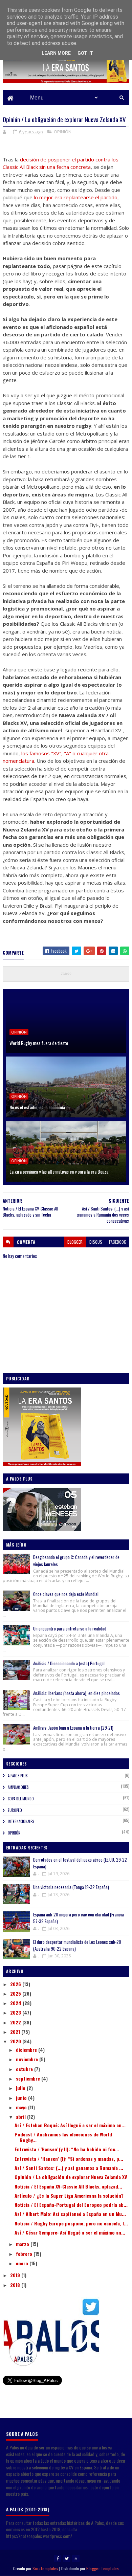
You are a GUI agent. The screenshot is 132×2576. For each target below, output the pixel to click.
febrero (25, 2254)
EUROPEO (15, 1810)
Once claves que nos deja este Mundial (66, 1594)
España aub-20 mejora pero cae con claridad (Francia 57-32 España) (79, 1918)
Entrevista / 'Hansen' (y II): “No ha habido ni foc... (67, 2149)
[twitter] (67, 2558)
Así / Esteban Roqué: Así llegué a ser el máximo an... (70, 2125)
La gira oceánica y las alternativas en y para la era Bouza (59, 1171)
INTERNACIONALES (21, 1821)
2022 (16, 2022)
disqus (96, 1242)
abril (21, 2117)
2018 (16, 2285)
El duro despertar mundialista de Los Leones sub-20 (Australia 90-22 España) (77, 1945)
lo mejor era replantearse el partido (76, 197)
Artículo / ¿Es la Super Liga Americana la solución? (69, 2195)
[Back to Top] (76, 2558)
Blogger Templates (103, 2568)
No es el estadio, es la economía (37, 1107)
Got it (85, 53)
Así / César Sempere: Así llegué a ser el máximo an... (70, 2232)
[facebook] (58, 2558)
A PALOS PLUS (18, 1776)
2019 (16, 2275)
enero (23, 2263)
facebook (117, 1242)
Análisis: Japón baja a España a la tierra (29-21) (73, 1728)
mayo (22, 2107)
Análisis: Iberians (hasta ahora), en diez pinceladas (76, 1693)
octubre (25, 2069)
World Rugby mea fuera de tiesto (39, 1043)
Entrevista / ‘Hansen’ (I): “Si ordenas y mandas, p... (69, 2159)
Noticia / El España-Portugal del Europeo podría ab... (71, 2205)
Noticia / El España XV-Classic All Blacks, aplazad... (68, 2186)
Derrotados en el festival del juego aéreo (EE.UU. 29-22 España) (80, 1863)
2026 (16, 1984)
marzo (23, 2244)
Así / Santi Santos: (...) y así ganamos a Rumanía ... (69, 2168)
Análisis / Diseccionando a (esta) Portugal (69, 1663)
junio (22, 2098)
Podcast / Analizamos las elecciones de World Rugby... (63, 2137)
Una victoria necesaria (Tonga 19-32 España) (71, 1887)
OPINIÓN (63, 132)
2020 (16, 2041)
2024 (16, 2003)
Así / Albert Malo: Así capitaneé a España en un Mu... (70, 2214)
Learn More (56, 53)
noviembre (28, 2059)
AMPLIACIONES (18, 1787)
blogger (75, 1242)
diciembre (27, 2050)
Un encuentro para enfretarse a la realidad (70, 1628)
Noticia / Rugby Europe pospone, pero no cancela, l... (71, 2223)
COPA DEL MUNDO (21, 1799)
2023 (16, 2012)
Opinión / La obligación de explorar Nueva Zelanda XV (71, 2177)
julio (21, 2088)
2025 (16, 1993)
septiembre (29, 2078)
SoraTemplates (45, 2568)
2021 (16, 2032)
